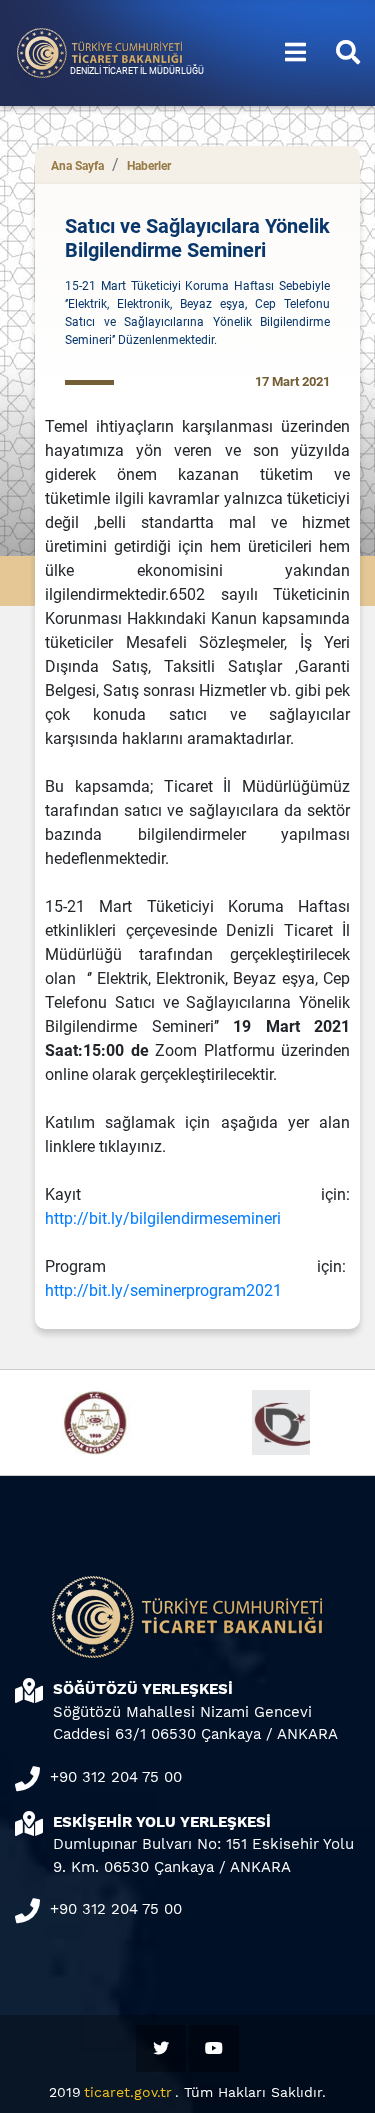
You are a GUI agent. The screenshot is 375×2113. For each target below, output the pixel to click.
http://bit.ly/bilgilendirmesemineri (163, 1218)
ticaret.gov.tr (128, 2092)
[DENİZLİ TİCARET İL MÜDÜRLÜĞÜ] (100, 51)
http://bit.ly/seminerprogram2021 (163, 1290)
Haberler (149, 166)
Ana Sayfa (77, 166)
